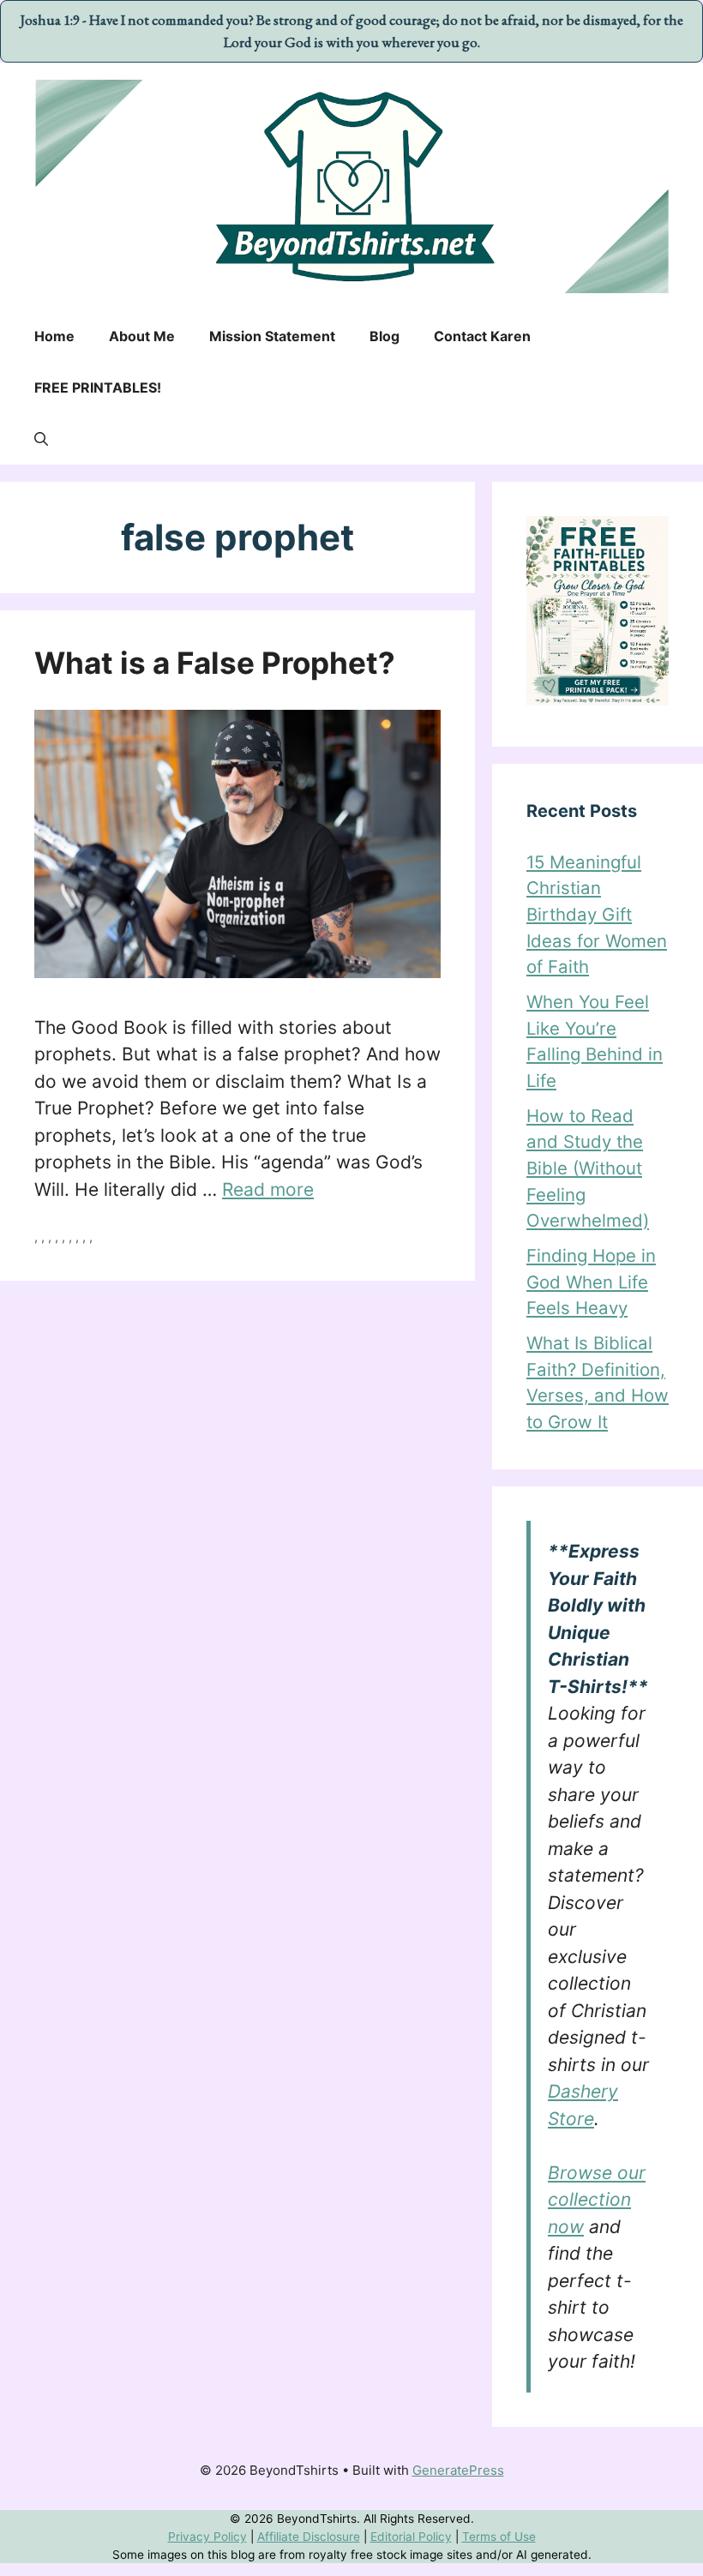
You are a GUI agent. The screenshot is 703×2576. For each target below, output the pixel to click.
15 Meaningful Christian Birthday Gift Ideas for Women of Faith (597, 914)
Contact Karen (482, 336)
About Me (142, 336)
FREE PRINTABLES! (98, 387)
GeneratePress (458, 2470)
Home (54, 336)
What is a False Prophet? (215, 663)
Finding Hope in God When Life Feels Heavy (591, 1282)
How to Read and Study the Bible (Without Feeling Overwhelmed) (588, 1168)
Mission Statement (272, 336)
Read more (268, 1189)
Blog (385, 336)
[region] (351, 2535)
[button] (41, 439)
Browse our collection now (597, 2200)
